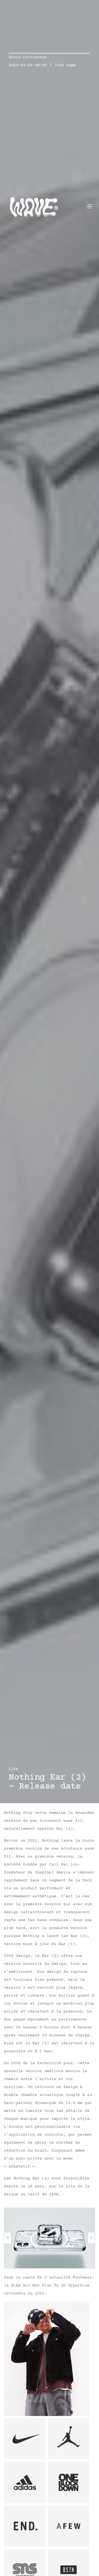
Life (13, 1769)
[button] (8, 2238)
